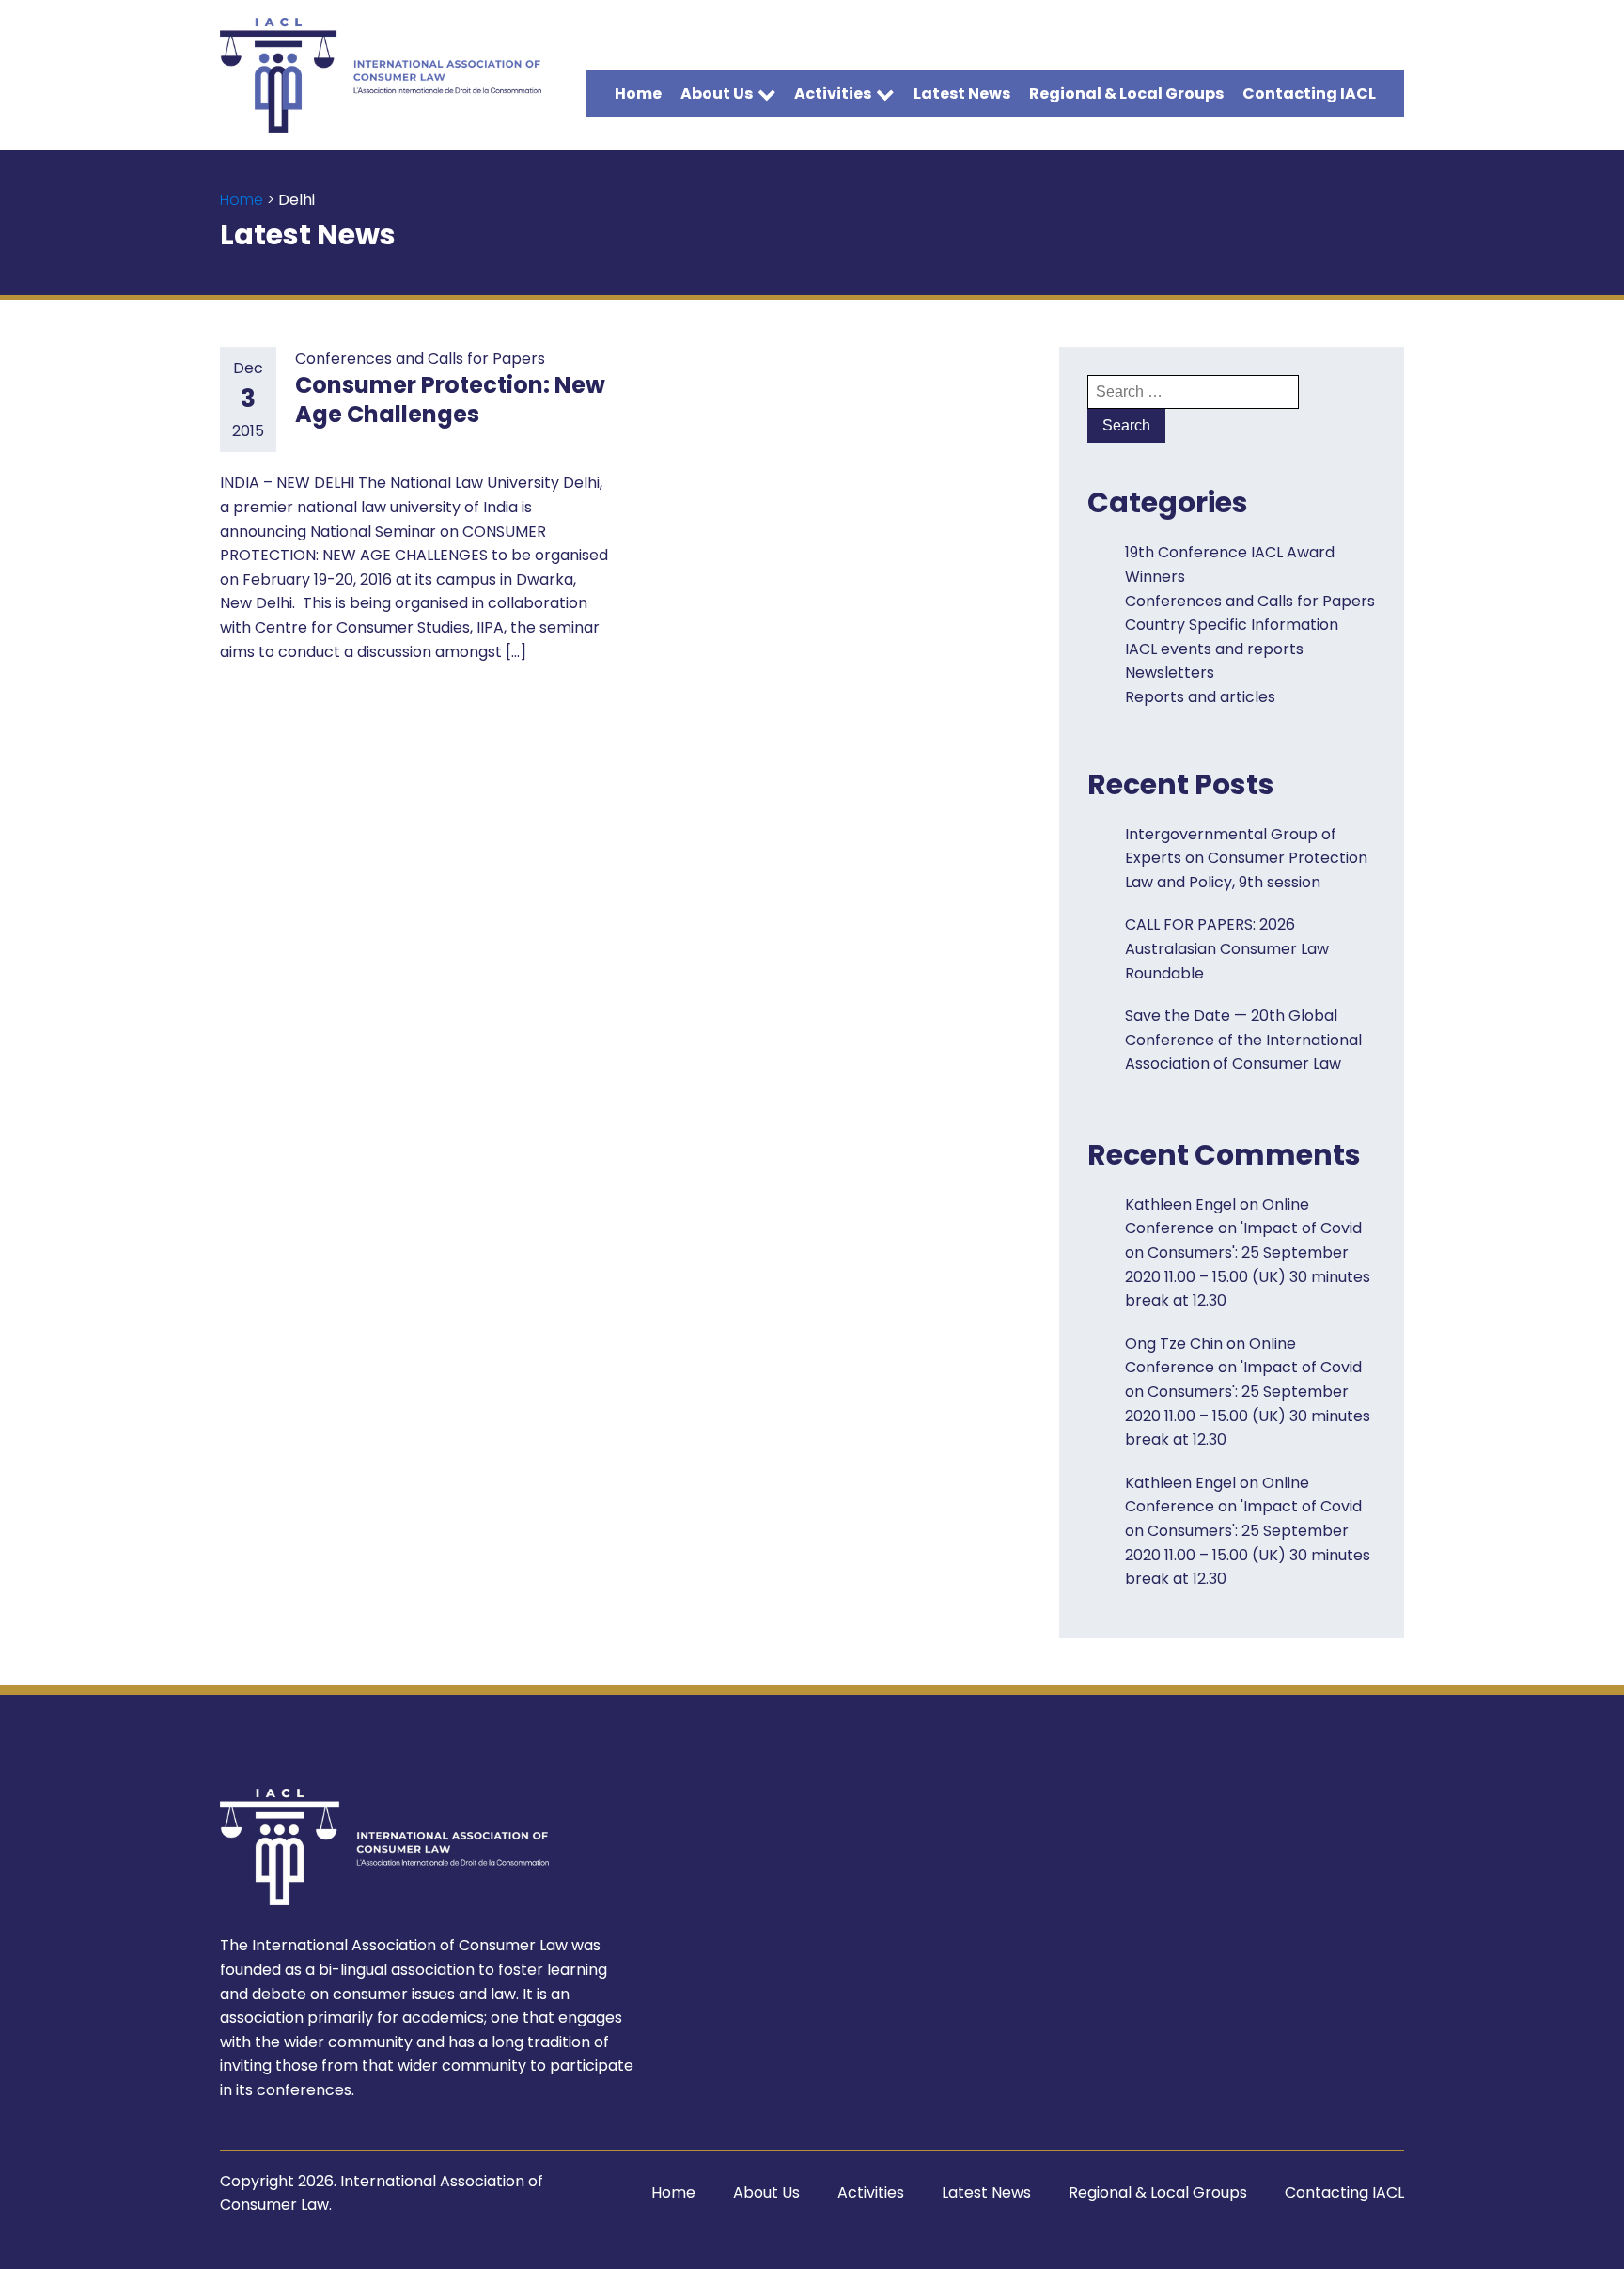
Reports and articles (1200, 697)
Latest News (962, 94)
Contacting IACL (1309, 94)
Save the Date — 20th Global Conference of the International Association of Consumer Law (1243, 1040)
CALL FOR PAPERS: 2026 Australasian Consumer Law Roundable (1227, 948)
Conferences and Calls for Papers (420, 359)
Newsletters (1170, 673)
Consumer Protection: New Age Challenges (450, 399)
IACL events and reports (1214, 649)
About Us (717, 94)
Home (638, 94)
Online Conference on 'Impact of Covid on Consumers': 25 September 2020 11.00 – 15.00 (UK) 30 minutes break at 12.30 (1248, 1252)
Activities (833, 94)
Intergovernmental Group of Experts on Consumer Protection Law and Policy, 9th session (1246, 858)
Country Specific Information (1232, 625)
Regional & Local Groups (1126, 94)
